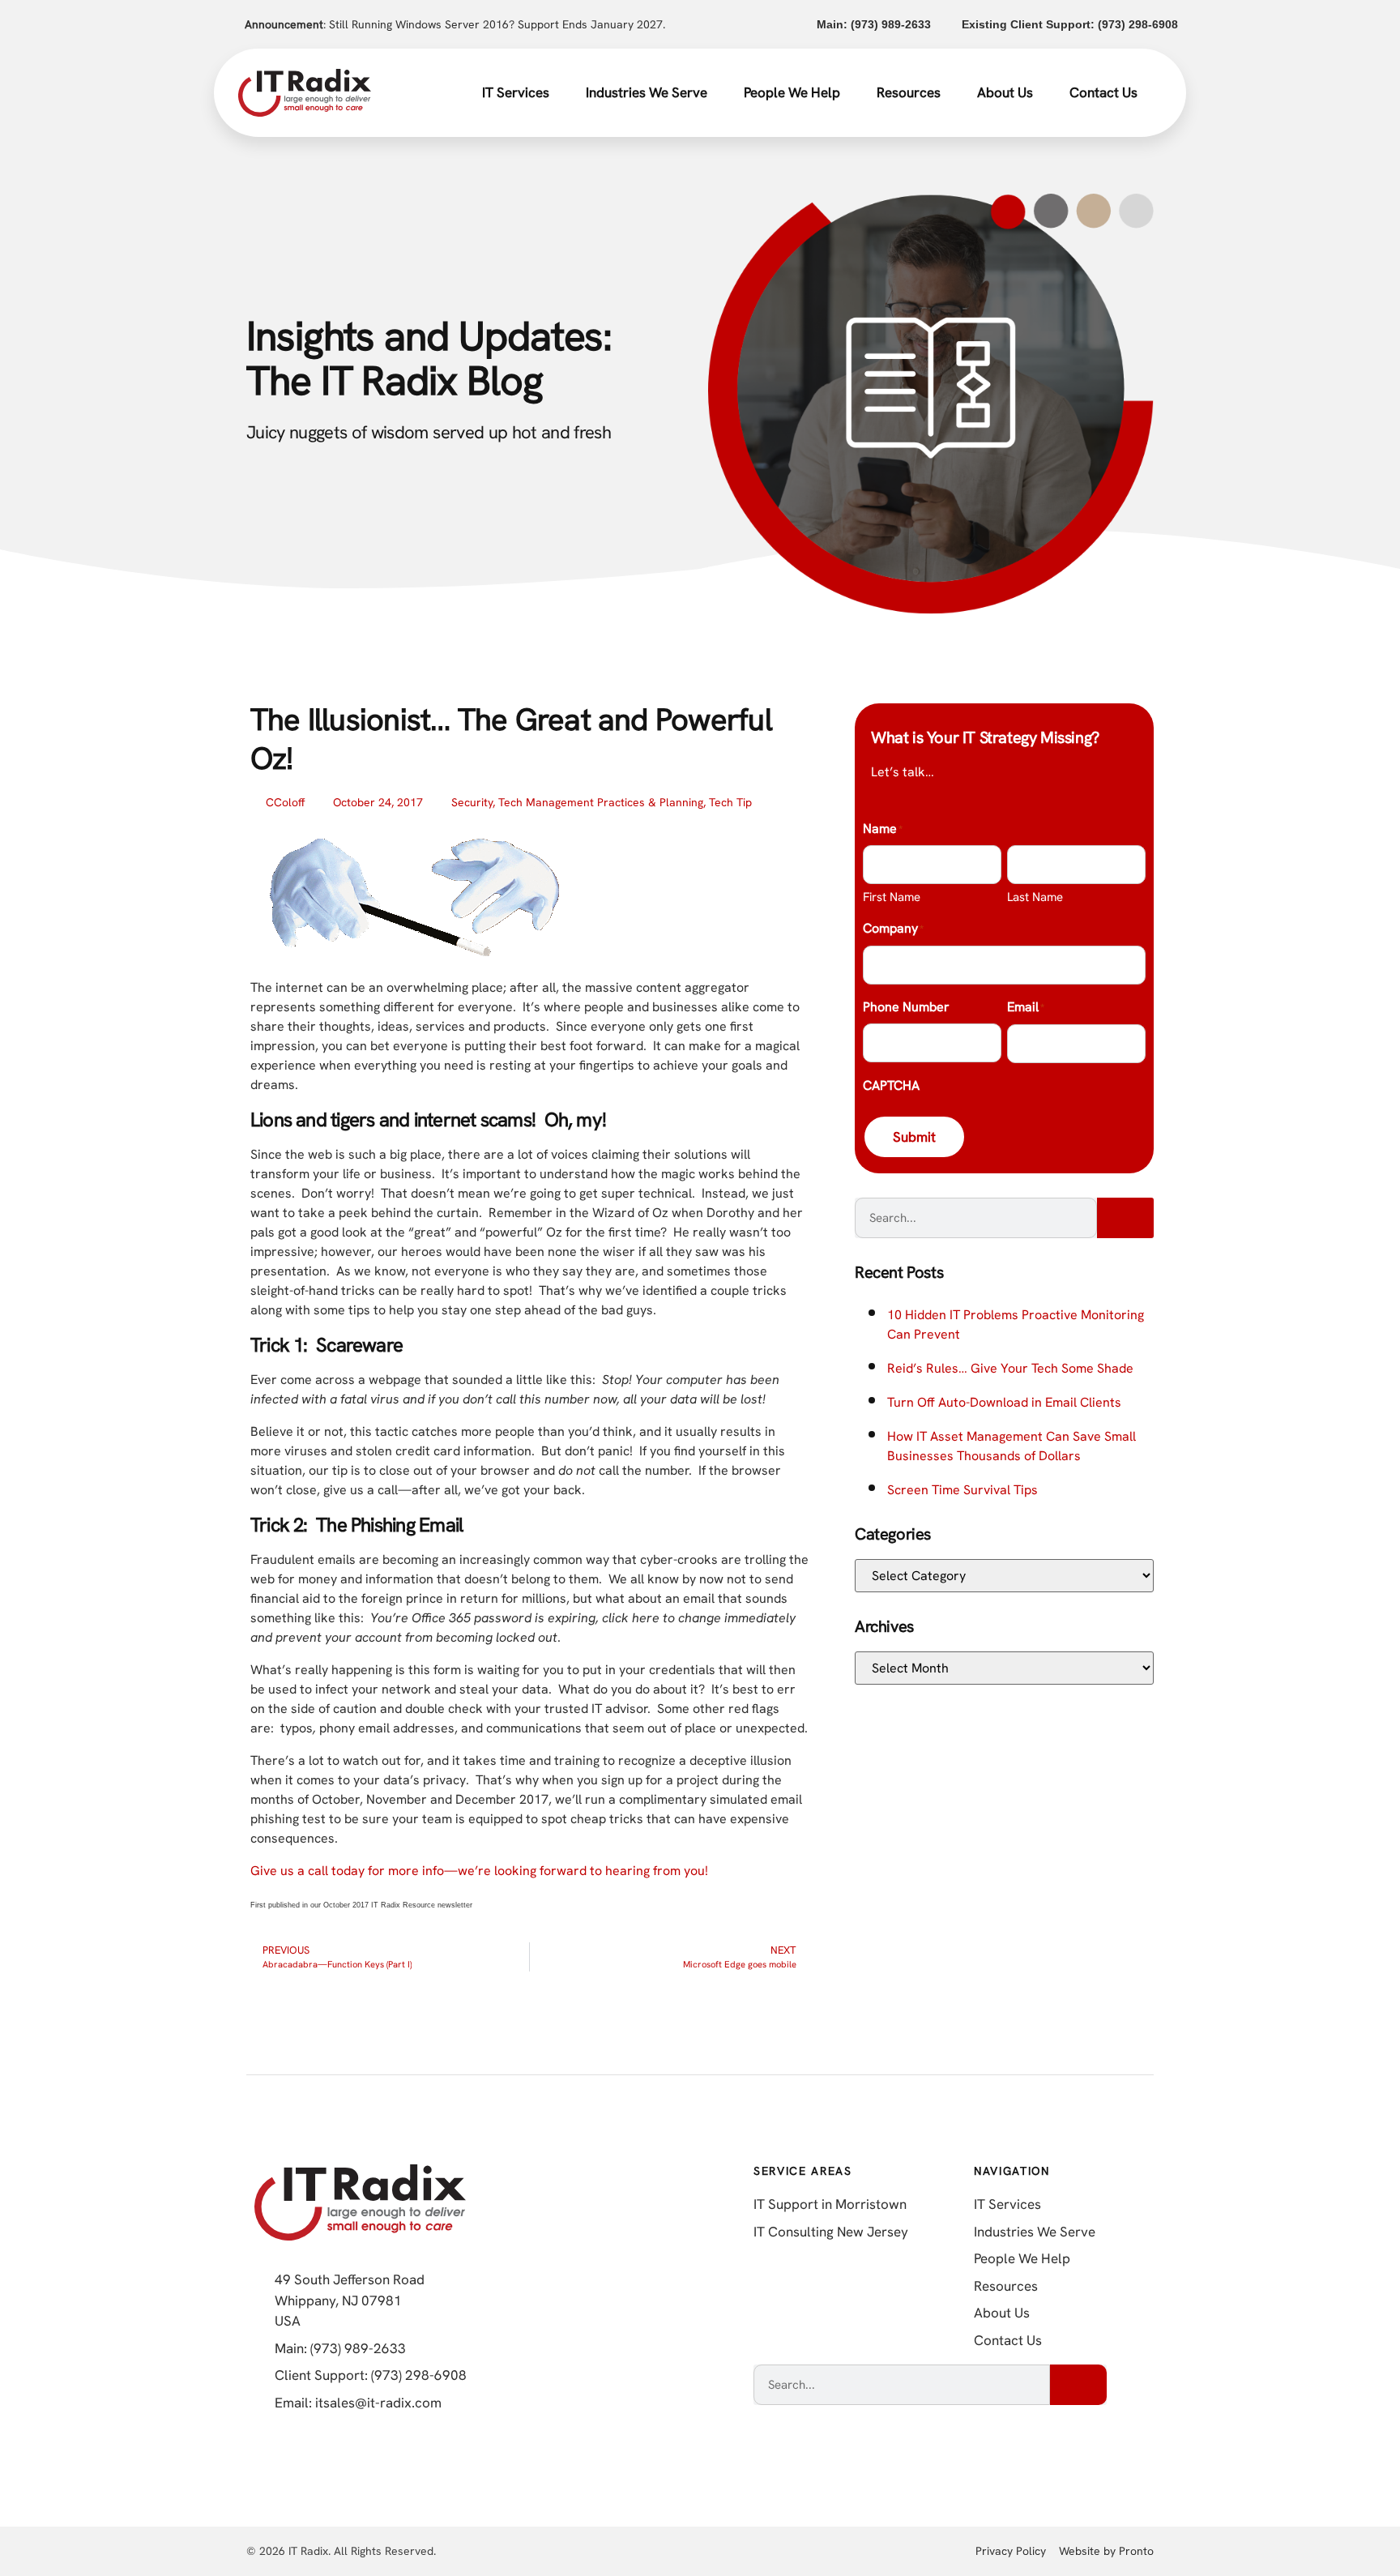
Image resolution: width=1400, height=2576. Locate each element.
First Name (892, 897)
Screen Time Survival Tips (962, 1490)
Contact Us (1103, 92)
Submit (914, 1137)
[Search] (1125, 1218)
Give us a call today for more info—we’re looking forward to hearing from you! (479, 1871)
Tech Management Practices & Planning (601, 802)
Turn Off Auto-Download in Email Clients (1004, 1402)
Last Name (1035, 897)
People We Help (792, 92)
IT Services (516, 92)
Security (472, 802)
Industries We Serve (647, 92)
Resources (909, 92)
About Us (1005, 92)
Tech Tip (730, 802)
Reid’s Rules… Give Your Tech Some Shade (1010, 1368)
